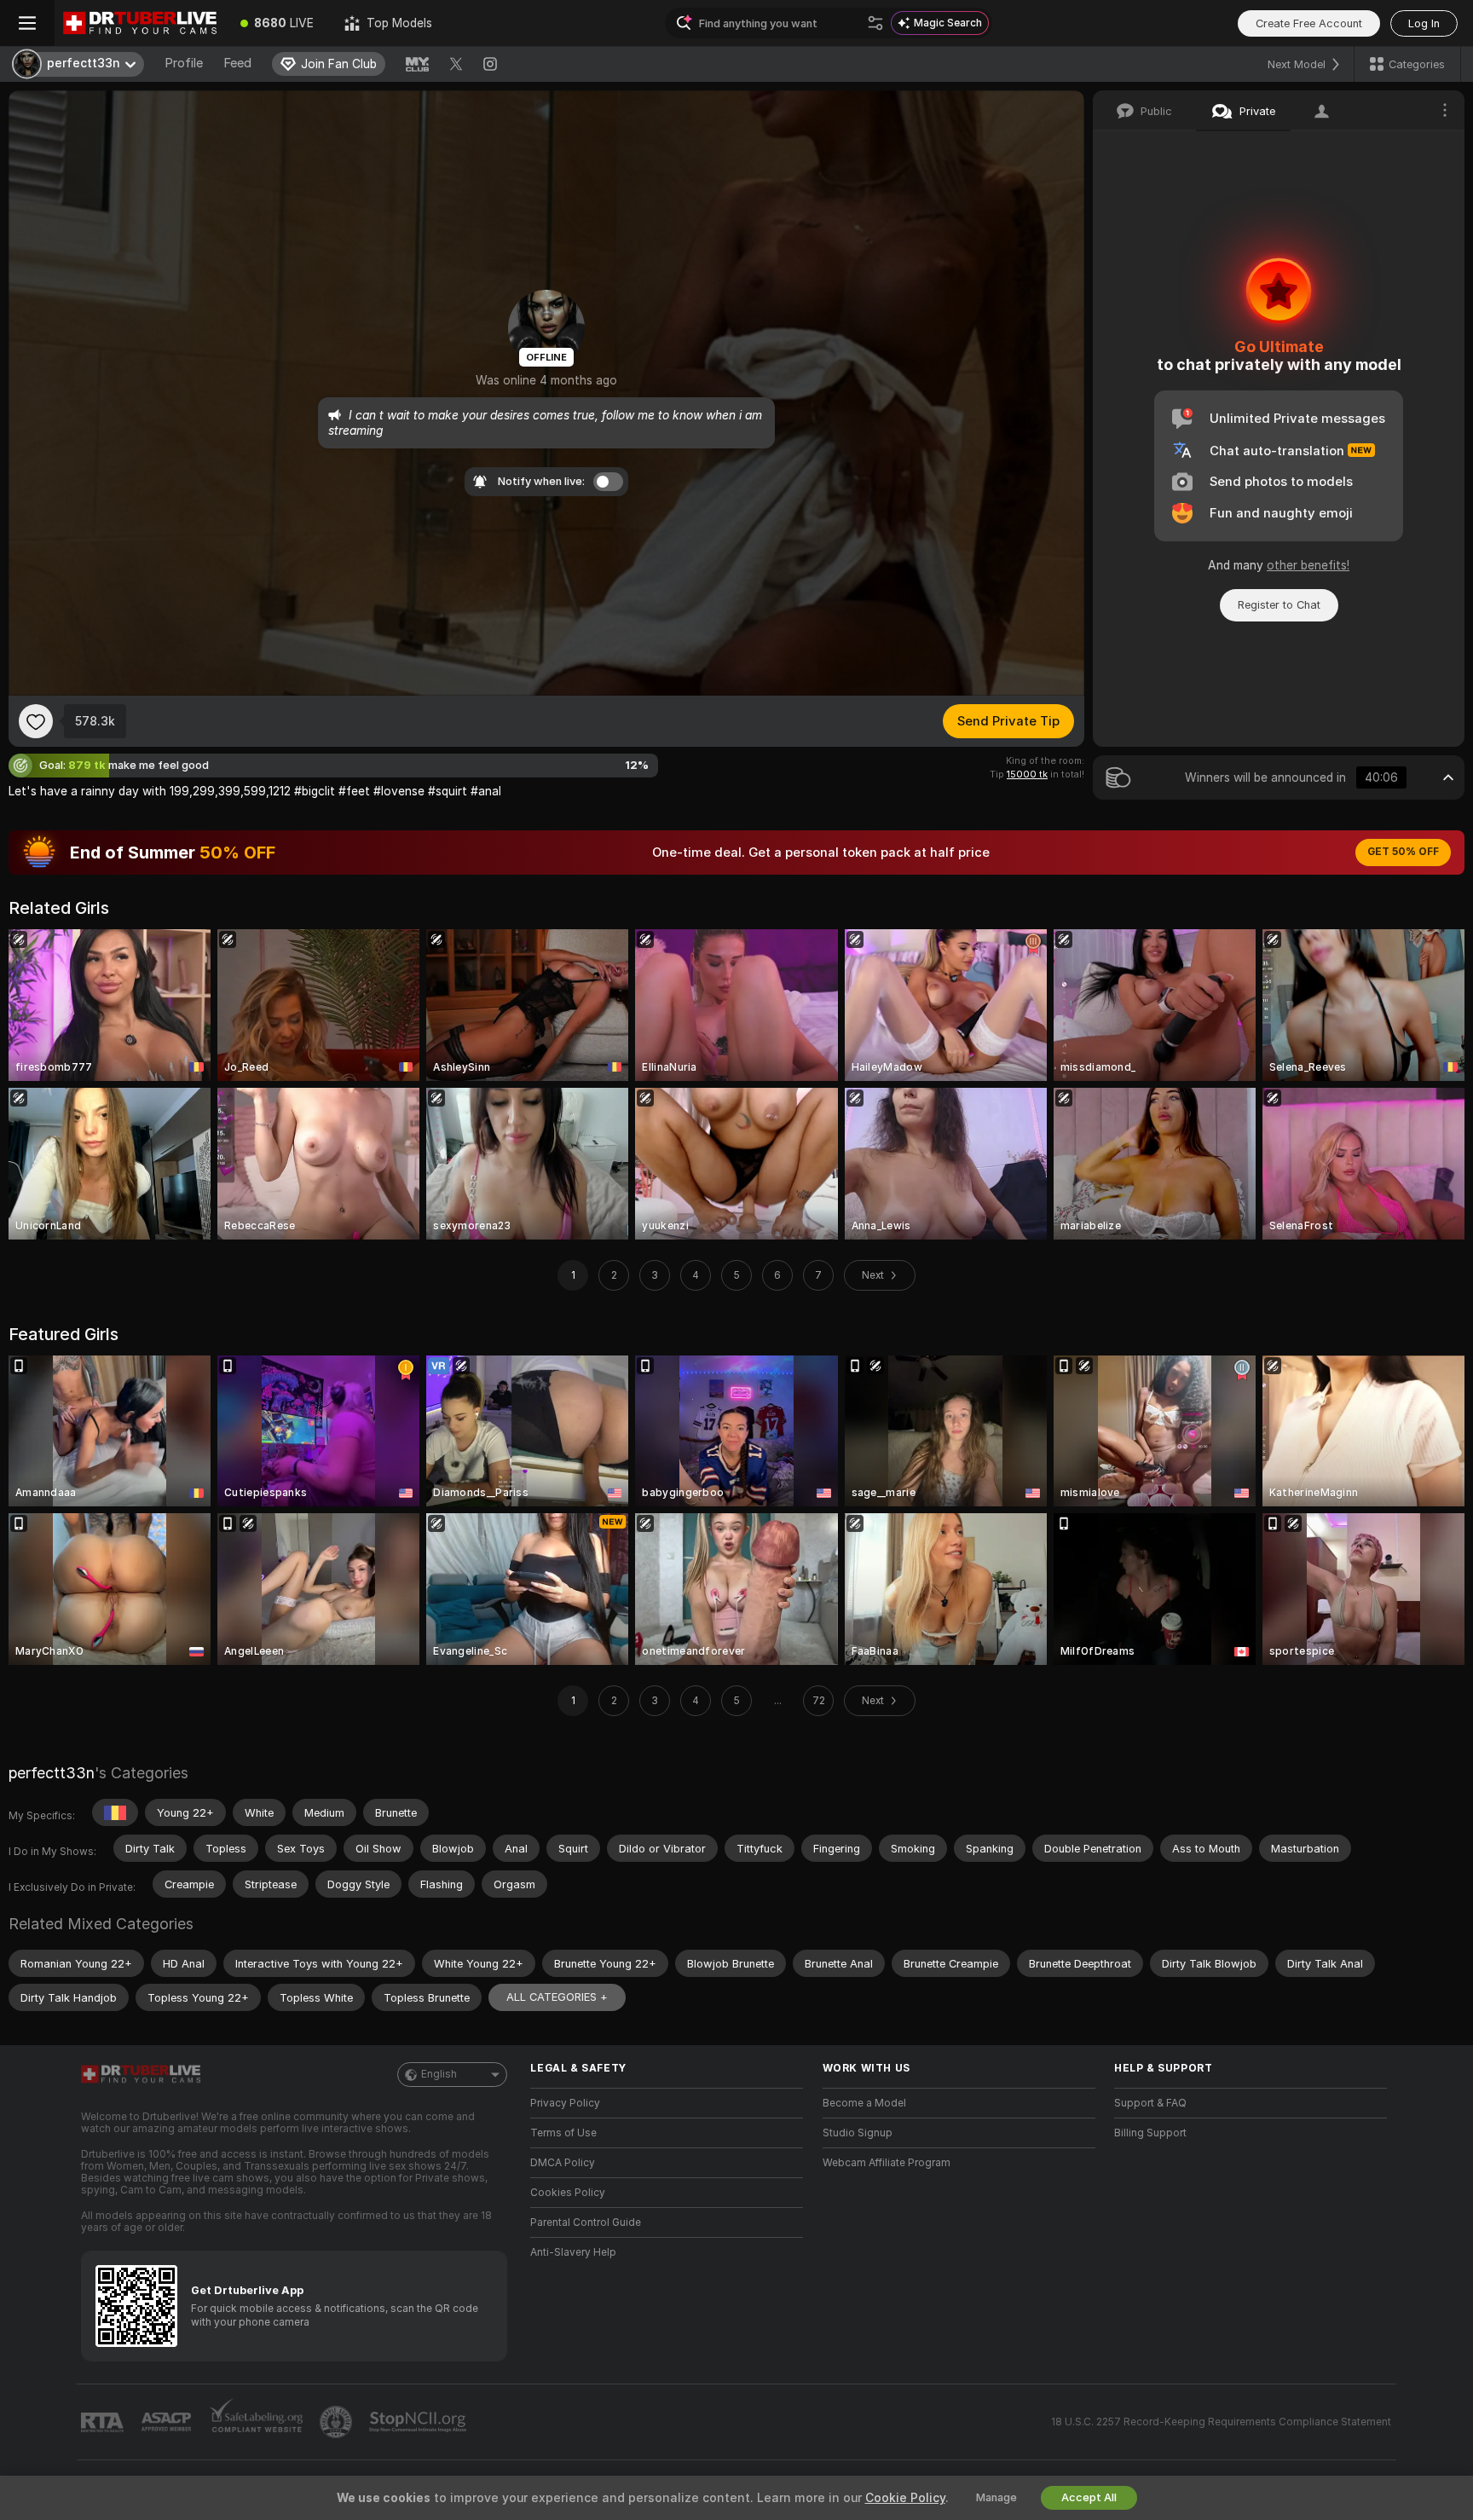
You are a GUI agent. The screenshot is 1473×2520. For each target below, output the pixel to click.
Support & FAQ (1150, 2103)
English (439, 2074)
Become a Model (864, 2103)
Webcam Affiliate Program (887, 2163)
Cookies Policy (568, 2193)
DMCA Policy (563, 2163)
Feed (237, 63)
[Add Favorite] (36, 721)
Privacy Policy (565, 2103)
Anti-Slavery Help (573, 2252)
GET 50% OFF (1403, 852)
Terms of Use (563, 2133)
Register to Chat (1279, 605)
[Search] (875, 23)
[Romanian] (115, 1812)
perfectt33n (52, 1773)
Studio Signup (858, 2133)
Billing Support (1150, 2133)
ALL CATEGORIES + (557, 1997)
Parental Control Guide (586, 2222)
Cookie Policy (905, 2498)
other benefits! (1308, 565)
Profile (184, 63)
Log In (1424, 23)
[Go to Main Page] (140, 23)
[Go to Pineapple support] (338, 2422)
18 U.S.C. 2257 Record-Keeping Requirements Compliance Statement (1221, 2422)
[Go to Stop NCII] (419, 2422)
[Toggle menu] (27, 23)
